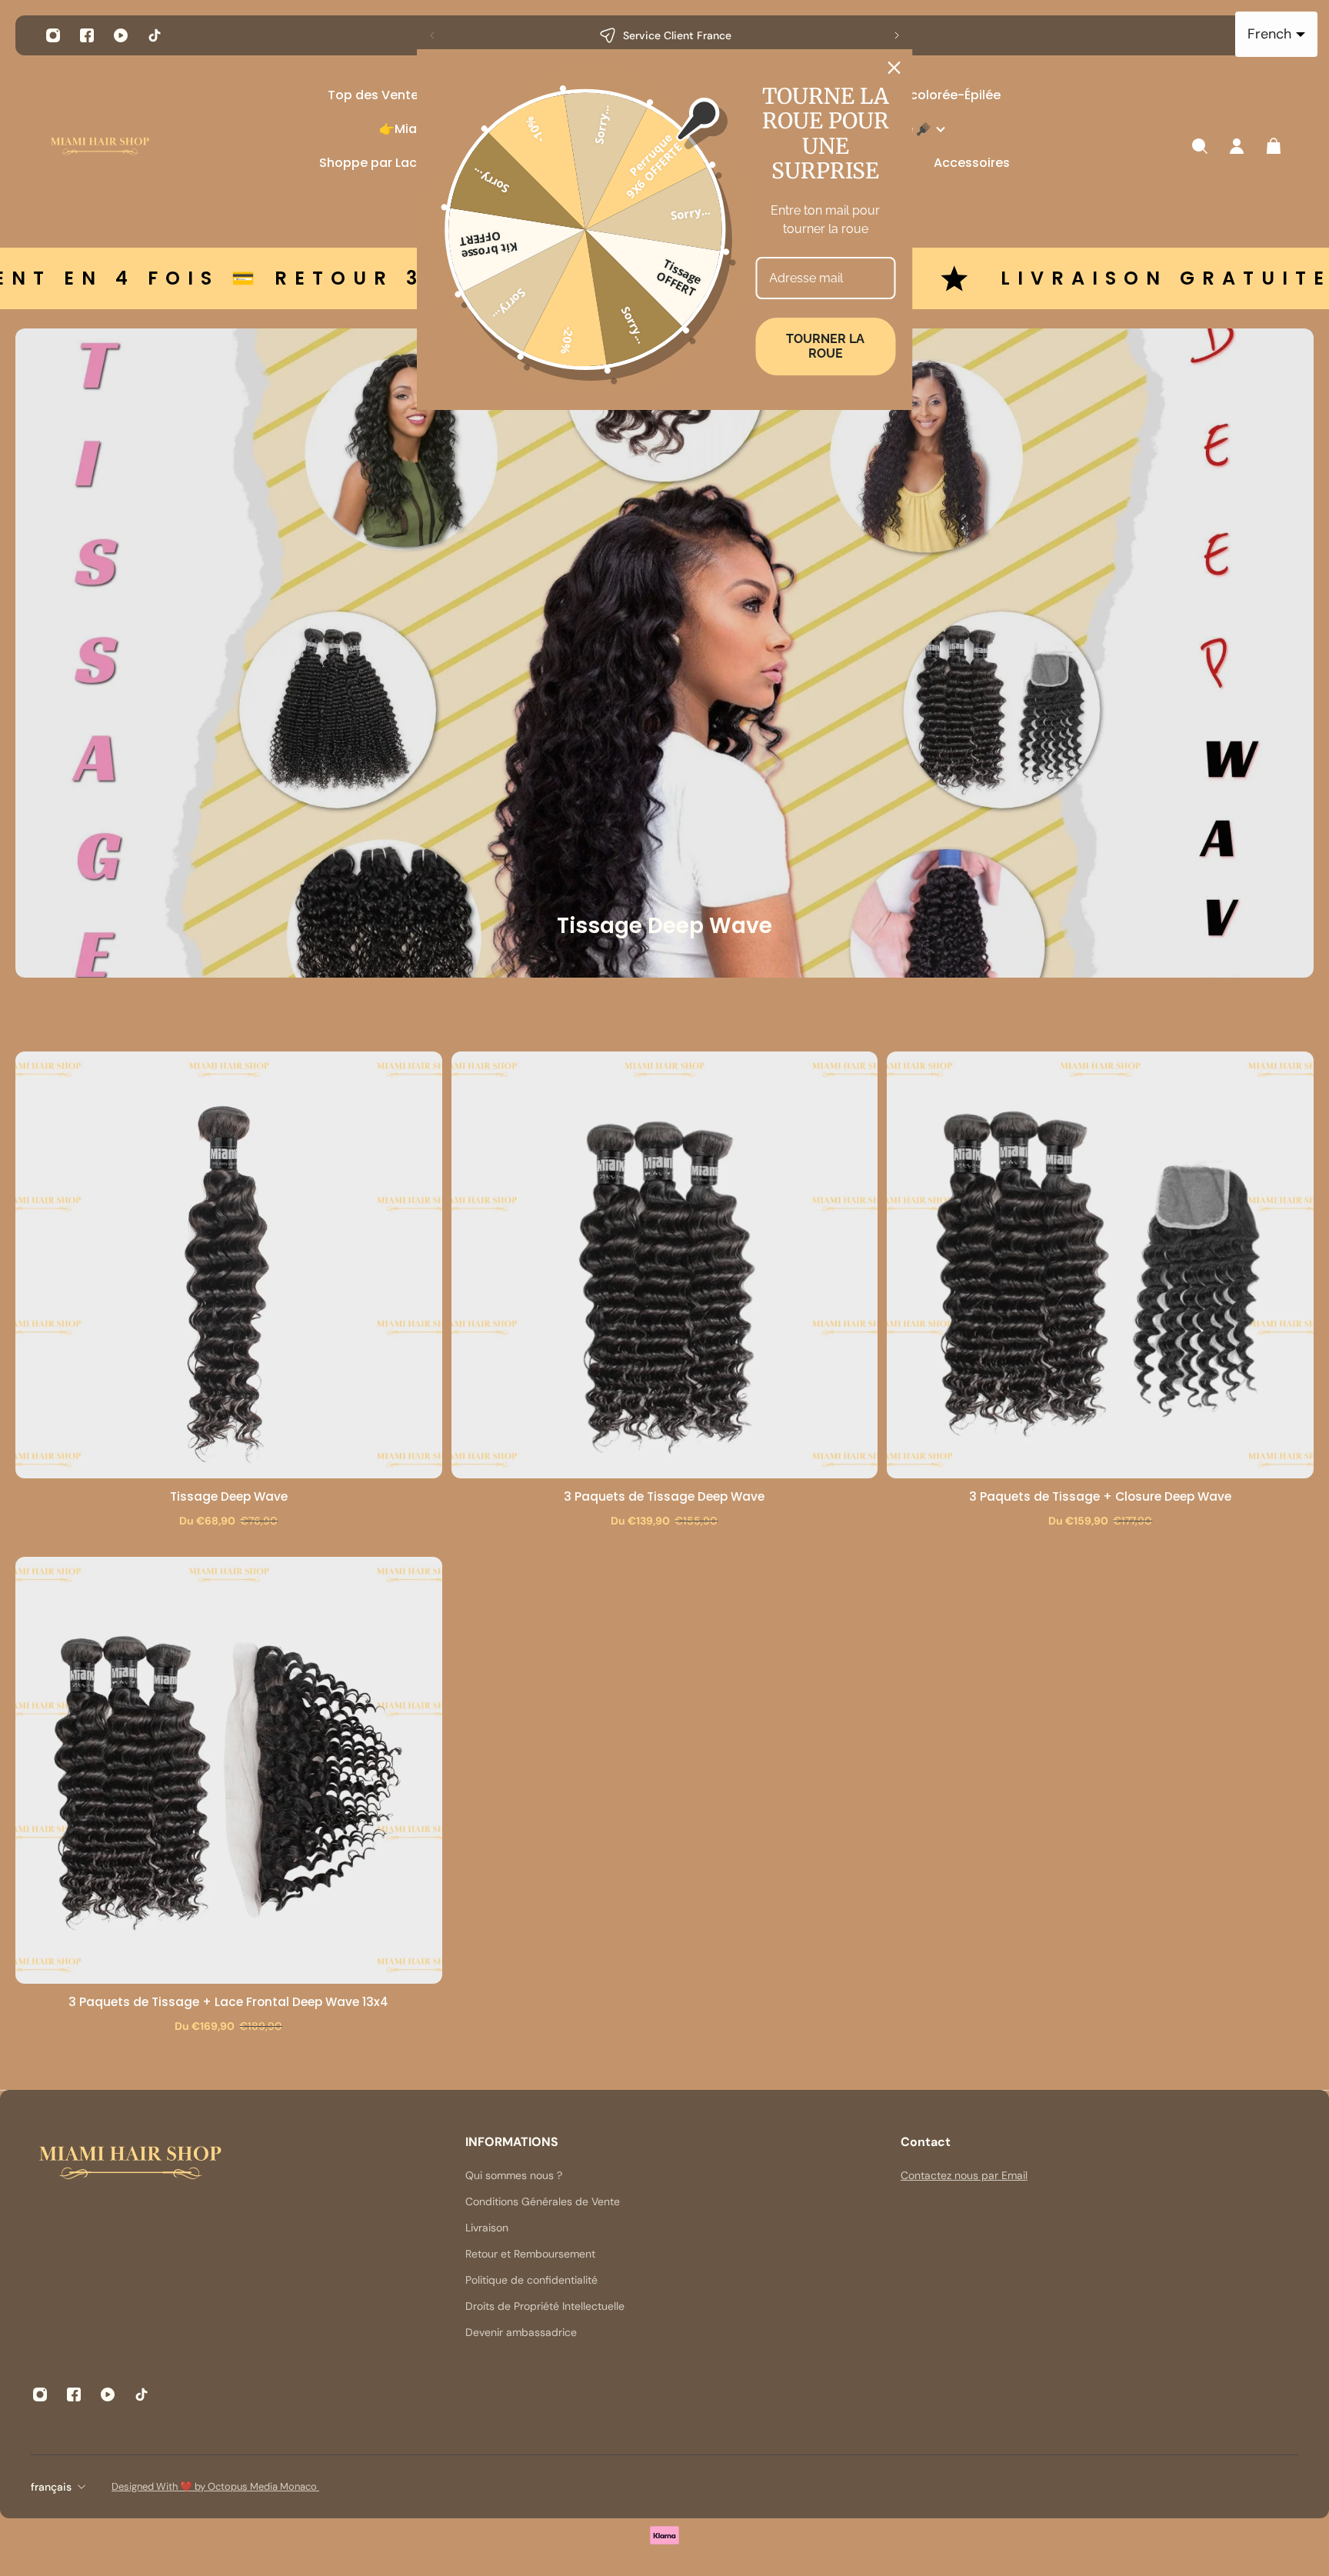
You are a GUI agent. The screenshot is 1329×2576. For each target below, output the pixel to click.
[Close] (894, 68)
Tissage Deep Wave (229, 1496)
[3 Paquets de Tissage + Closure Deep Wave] (1100, 1265)
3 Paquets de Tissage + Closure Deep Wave (1100, 1496)
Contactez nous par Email (964, 2175)
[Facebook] (87, 35)
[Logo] (100, 147)
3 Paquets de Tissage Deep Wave (664, 1496)
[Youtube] (121, 35)
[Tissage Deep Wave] (229, 1265)
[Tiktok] (155, 35)
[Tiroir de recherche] (1200, 146)
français (51, 2487)
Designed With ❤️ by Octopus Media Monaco (215, 2486)
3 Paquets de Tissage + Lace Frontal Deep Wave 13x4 (228, 2002)
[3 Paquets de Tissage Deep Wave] (665, 1265)
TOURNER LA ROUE (825, 346)
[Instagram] (53, 35)
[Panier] (1274, 146)
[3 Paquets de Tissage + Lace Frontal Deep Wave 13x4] (229, 1770)
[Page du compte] (1237, 146)
